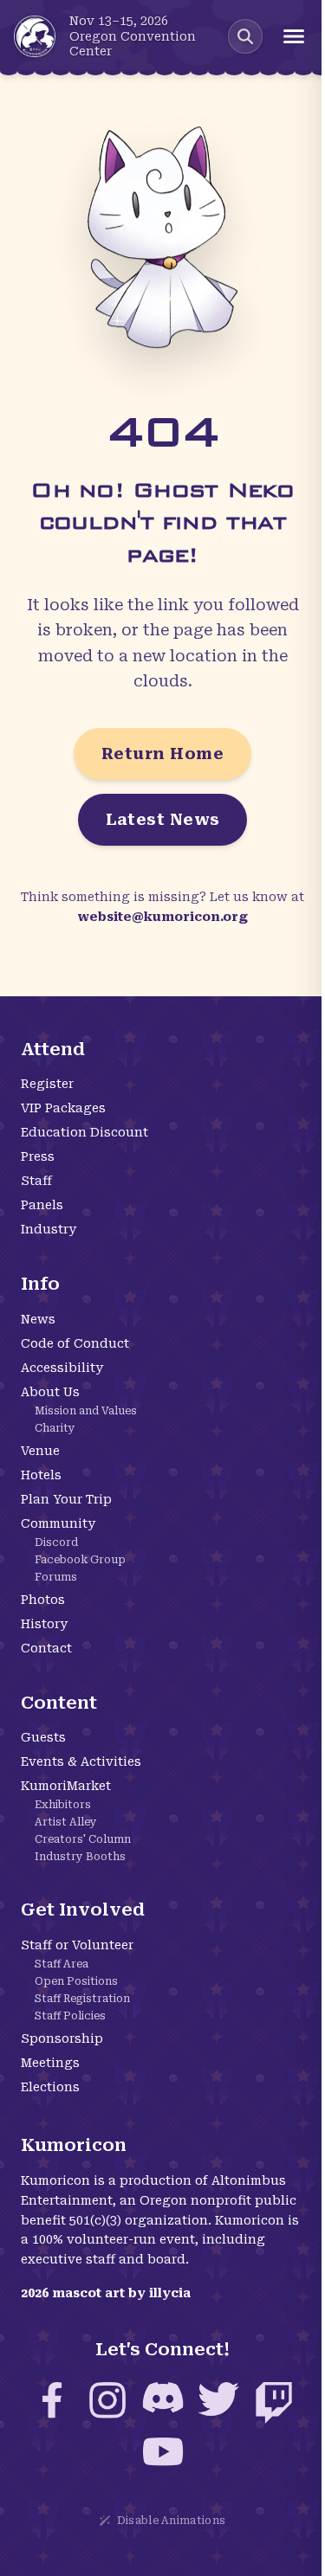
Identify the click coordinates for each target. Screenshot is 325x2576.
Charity (55, 1428)
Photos (43, 1600)
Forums (56, 1577)
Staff (36, 1181)
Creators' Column (83, 1839)
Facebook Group (80, 1560)
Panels (42, 1205)
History (44, 1624)
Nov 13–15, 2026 (119, 21)
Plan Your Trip (66, 1499)
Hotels (41, 1475)
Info (40, 1284)
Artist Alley (66, 1822)
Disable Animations (171, 2521)
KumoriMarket (66, 1786)
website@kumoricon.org (162, 917)
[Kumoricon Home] (35, 36)
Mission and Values (86, 1411)
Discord (56, 1542)
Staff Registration (82, 1999)
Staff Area (62, 1964)
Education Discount (84, 1132)
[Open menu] (294, 36)
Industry (49, 1229)
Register (47, 1084)
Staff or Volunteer (77, 1945)
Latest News (163, 819)
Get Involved (83, 1909)
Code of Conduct (75, 1343)
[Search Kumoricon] (245, 36)
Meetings (50, 2063)
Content (59, 1703)
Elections (50, 2087)
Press (38, 1156)
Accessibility (62, 1368)
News (38, 1319)
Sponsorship (62, 2038)
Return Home (162, 753)
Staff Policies (70, 2016)
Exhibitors (63, 1805)
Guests (43, 1737)
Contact (46, 1648)
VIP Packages (63, 1108)
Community (58, 1523)
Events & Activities (81, 1761)
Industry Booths (80, 1857)
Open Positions (76, 1981)
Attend (53, 1049)
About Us (50, 1392)
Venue (40, 1451)
